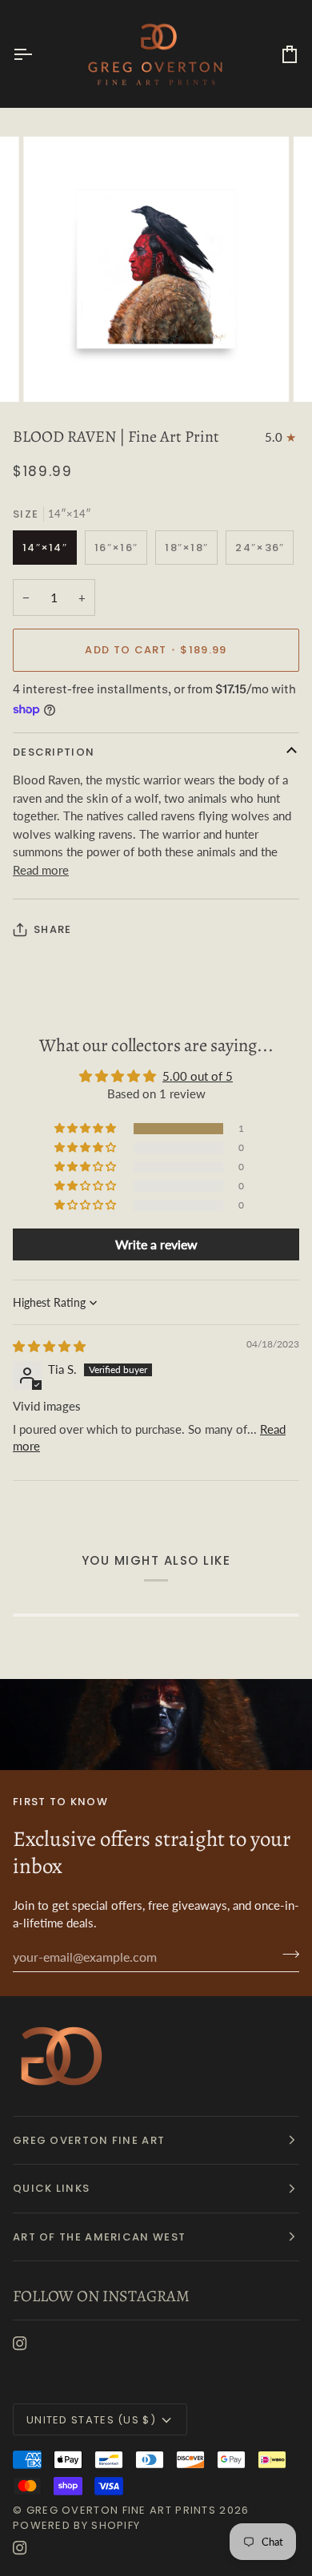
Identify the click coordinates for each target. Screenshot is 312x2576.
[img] (49, 1346)
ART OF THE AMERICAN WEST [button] (99, 2237)
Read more (41, 870)
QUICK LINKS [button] (51, 2188)
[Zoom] (53, 372)
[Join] (286, 1955)
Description (54, 752)
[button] (86, 1129)
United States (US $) (91, 2420)
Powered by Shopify (76, 2525)
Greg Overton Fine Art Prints (121, 2510)
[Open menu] (37, 54)
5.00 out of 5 (198, 1076)
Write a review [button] (156, 1244)
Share (53, 929)
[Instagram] (20, 2344)
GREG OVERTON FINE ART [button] (89, 2140)
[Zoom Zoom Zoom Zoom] (156, 269)
